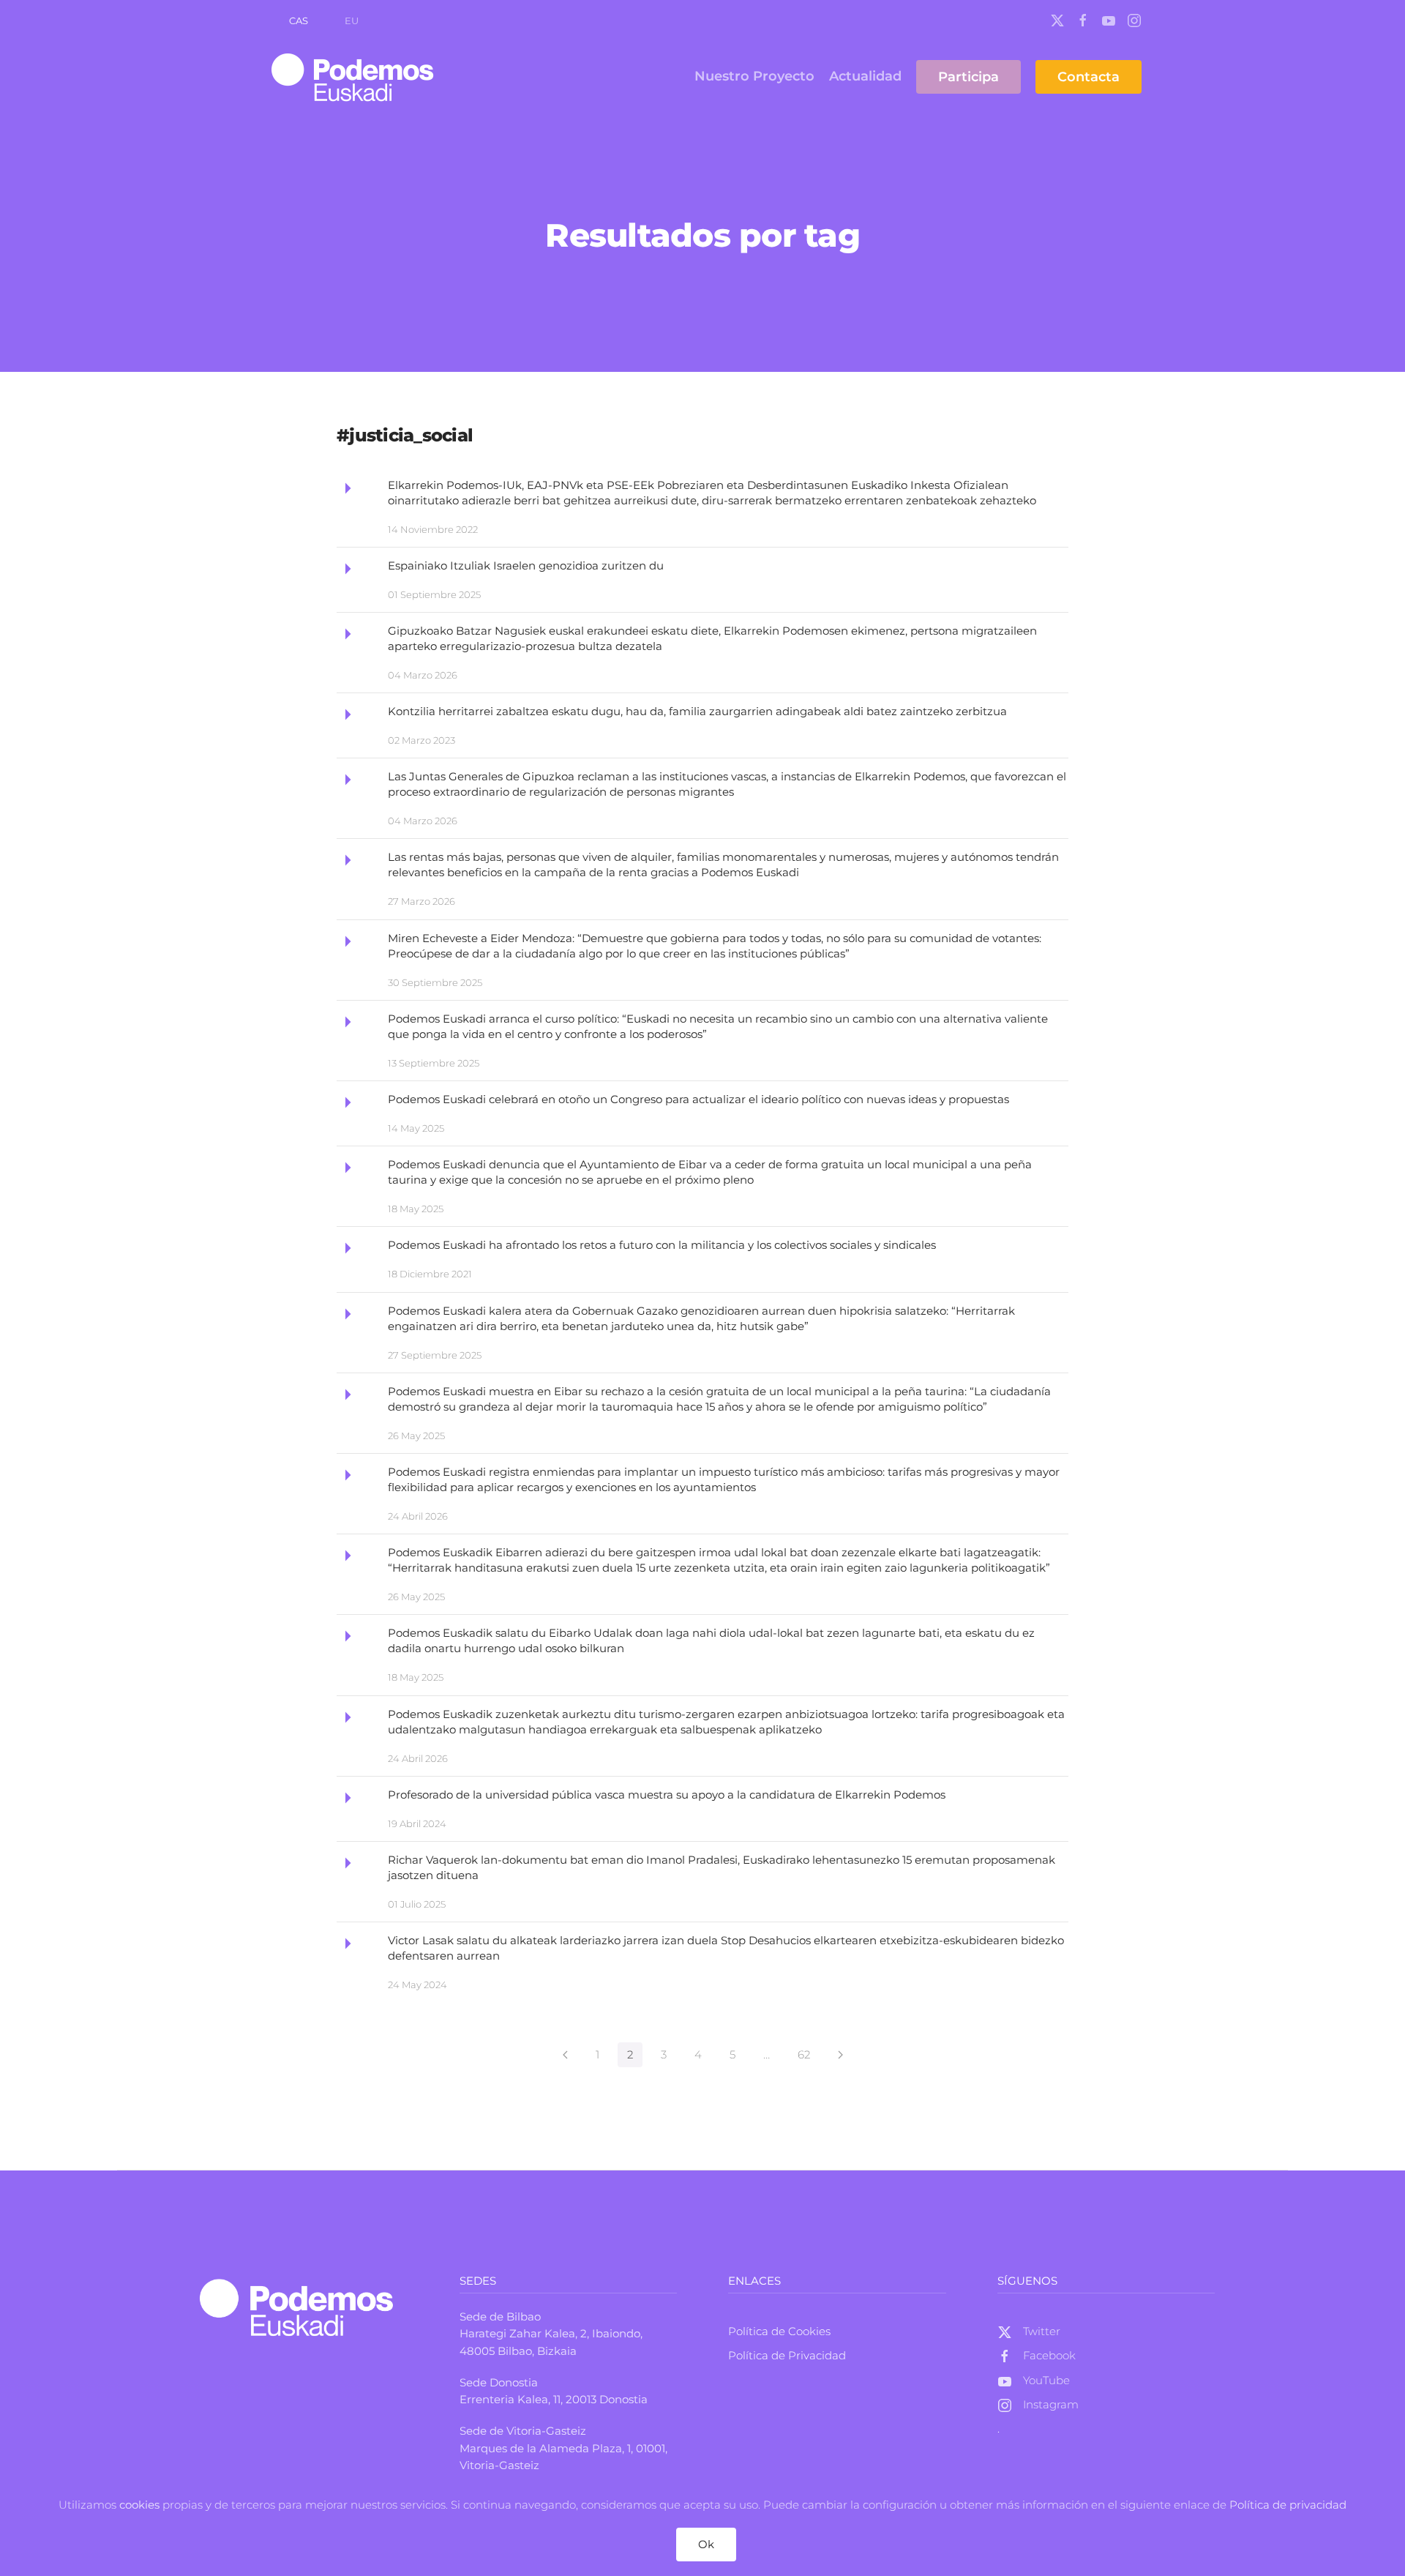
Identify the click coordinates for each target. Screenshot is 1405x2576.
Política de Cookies (779, 2331)
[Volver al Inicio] (355, 77)
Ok (706, 2544)
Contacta (1089, 77)
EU (352, 20)
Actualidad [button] (865, 76)
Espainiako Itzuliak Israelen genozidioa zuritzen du (526, 565)
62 (804, 2054)
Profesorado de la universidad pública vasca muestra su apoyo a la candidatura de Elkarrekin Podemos (667, 1795)
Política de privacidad (1288, 2505)
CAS (299, 20)
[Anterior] (565, 2055)
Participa (968, 77)
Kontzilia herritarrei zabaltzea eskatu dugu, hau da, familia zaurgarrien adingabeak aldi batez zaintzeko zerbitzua (697, 711)
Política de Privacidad (787, 2355)
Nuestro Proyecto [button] (754, 76)
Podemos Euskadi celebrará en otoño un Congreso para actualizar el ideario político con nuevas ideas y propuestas (698, 1099)
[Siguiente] (840, 2055)
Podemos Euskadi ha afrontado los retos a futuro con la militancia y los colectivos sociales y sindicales (662, 1245)
